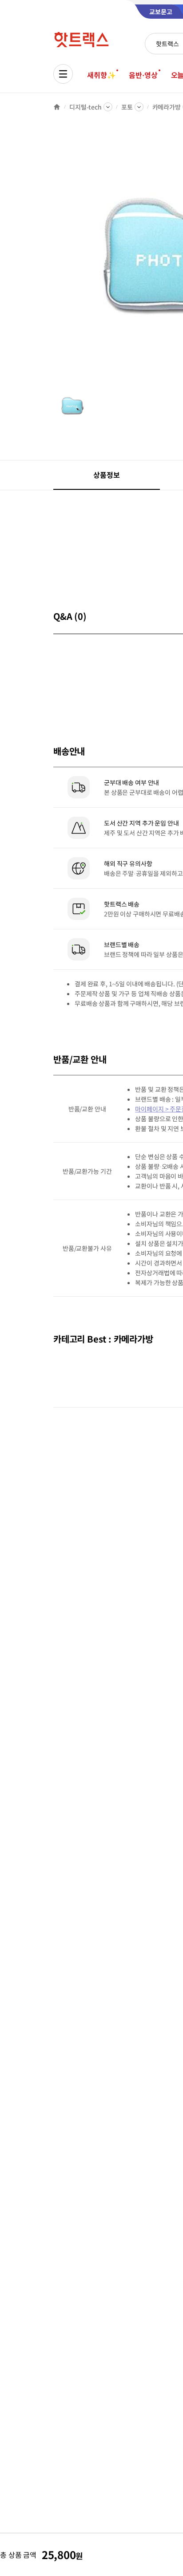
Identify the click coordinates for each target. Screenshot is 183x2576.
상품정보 (106, 475)
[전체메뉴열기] (63, 74)
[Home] (57, 107)
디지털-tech (86, 107)
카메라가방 (167, 107)
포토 (127, 107)
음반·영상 (143, 75)
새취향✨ (101, 75)
